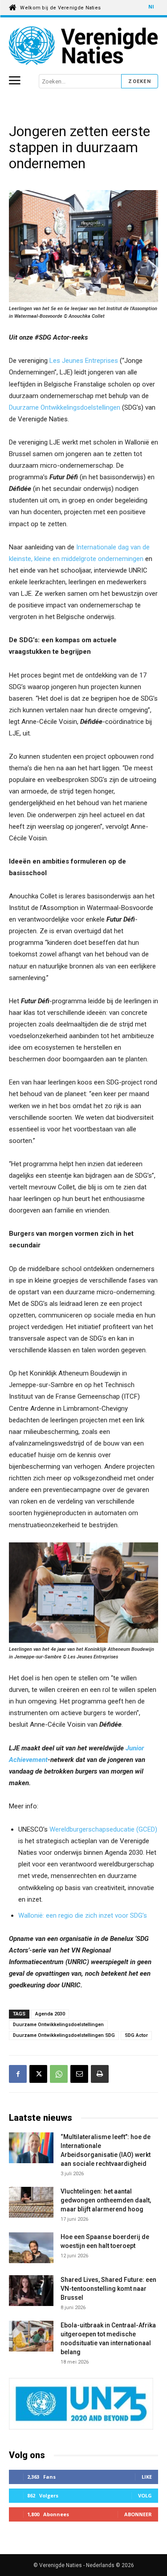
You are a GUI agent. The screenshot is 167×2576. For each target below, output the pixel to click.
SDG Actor (136, 2035)
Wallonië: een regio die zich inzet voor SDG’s (83, 1915)
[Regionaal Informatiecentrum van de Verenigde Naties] (83, 46)
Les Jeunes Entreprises (84, 361)
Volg (145, 2495)
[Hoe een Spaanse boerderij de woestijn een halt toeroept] (31, 2248)
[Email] (79, 2074)
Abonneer (138, 2514)
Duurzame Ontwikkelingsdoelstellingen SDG (64, 2035)
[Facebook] (18, 2074)
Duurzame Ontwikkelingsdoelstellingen (65, 407)
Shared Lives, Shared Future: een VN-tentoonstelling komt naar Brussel (108, 2289)
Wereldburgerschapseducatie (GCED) (103, 1829)
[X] (38, 2074)
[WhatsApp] (59, 2074)
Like (147, 2477)
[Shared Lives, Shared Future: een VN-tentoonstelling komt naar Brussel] (31, 2292)
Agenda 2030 (50, 2014)
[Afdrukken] (100, 2074)
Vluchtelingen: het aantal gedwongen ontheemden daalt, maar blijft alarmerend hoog (106, 2200)
